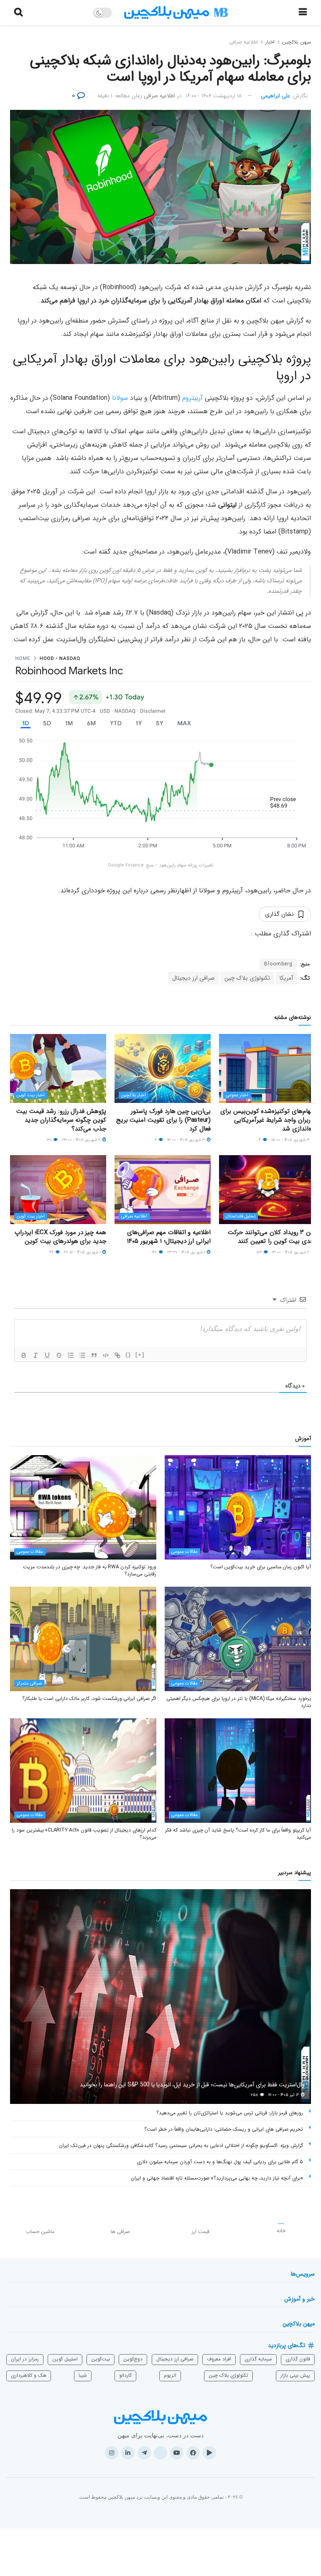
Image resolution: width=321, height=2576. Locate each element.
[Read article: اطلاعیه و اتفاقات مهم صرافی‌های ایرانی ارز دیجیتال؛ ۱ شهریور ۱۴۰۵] (163, 1189)
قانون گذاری (298, 2359)
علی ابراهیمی (275, 96)
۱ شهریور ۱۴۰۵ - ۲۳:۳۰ (187, 1252)
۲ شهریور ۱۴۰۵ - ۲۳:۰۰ (82, 1140)
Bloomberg (278, 964)
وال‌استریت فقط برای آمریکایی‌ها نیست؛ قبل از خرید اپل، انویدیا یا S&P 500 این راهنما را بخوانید (192, 2085)
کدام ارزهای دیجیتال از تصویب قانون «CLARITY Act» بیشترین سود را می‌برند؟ (84, 1834)
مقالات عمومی (185, 1552)
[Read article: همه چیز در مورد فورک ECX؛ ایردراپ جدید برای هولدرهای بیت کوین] (58, 1189)
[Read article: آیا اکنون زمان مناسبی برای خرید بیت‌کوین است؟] (238, 1507)
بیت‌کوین (101, 2359)
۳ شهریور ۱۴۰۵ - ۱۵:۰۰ (291, 1140)
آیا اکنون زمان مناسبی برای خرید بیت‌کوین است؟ (261, 1567)
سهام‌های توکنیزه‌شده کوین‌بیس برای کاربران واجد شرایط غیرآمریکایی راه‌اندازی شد (268, 1120)
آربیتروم (191, 398)
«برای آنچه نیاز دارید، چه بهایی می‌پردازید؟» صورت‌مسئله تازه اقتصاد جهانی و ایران (217, 2178)
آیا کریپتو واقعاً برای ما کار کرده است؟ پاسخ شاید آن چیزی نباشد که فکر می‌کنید (238, 1834)
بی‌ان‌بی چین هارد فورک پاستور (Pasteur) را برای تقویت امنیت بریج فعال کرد (163, 1120)
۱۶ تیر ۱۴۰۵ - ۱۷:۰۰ (284, 2095)
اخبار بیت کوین (31, 1095)
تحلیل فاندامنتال (241, 1216)
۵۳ (260, 1252)
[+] (140, 1355)
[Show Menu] (303, 13)
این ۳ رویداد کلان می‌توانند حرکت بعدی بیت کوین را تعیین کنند (271, 1237)
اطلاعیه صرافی (243, 42)
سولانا (120, 398)
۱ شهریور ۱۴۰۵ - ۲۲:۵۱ (83, 1252)
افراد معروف (219, 2359)
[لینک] (117, 1355)
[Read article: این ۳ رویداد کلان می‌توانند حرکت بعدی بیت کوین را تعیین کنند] (267, 1189)
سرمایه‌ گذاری (258, 2359)
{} (128, 1355)
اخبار (270, 42)
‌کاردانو (125, 2375)
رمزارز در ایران (25, 2359)
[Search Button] (18, 13)
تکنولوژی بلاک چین (247, 978)
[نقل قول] (94, 1355)
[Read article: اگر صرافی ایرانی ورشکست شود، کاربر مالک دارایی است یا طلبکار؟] (83, 1639)
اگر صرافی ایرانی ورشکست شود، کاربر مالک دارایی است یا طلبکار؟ (89, 1698)
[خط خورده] (59, 1355)
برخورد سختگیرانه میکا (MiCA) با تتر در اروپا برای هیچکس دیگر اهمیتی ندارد (239, 1702)
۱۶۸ (155, 1252)
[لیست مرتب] (71, 1355)
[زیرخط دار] (47, 1355)
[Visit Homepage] (176, 13)
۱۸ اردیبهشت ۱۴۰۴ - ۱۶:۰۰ (214, 96)
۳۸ (50, 1140)
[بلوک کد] (106, 1355)
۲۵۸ (255, 2095)
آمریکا (286, 978)
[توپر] (24, 1355)
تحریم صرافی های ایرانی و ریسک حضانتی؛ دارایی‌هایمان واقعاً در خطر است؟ (224, 2129)
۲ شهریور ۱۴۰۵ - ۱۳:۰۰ (291, 1252)
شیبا (83, 2375)
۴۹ (52, 1252)
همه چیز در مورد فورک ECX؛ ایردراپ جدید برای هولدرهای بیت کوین (60, 1237)
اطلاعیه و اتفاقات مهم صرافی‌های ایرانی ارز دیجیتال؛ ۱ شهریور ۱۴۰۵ (169, 1237)
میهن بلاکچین (297, 42)
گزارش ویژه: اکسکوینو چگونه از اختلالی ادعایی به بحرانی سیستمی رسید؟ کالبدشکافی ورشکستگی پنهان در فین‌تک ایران (181, 2145)
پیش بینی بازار (295, 2375)
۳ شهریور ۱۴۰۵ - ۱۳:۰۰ (187, 1140)
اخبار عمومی (237, 1095)
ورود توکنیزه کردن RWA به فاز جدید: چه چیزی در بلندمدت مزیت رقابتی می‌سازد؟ (90, 1570)
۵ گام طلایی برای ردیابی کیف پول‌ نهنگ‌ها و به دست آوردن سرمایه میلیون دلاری (220, 2162)
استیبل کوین (65, 2359)
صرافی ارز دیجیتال (194, 978)
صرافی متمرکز (29, 1683)
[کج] (36, 1355)
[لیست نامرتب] (82, 1355)
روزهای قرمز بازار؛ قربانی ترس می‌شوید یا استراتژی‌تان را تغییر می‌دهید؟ (230, 2113)
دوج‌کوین (133, 2359)
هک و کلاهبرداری (29, 2375)
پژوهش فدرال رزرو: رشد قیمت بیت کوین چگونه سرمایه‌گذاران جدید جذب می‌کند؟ (61, 1120)
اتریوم (170, 2375)
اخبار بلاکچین (134, 1095)
